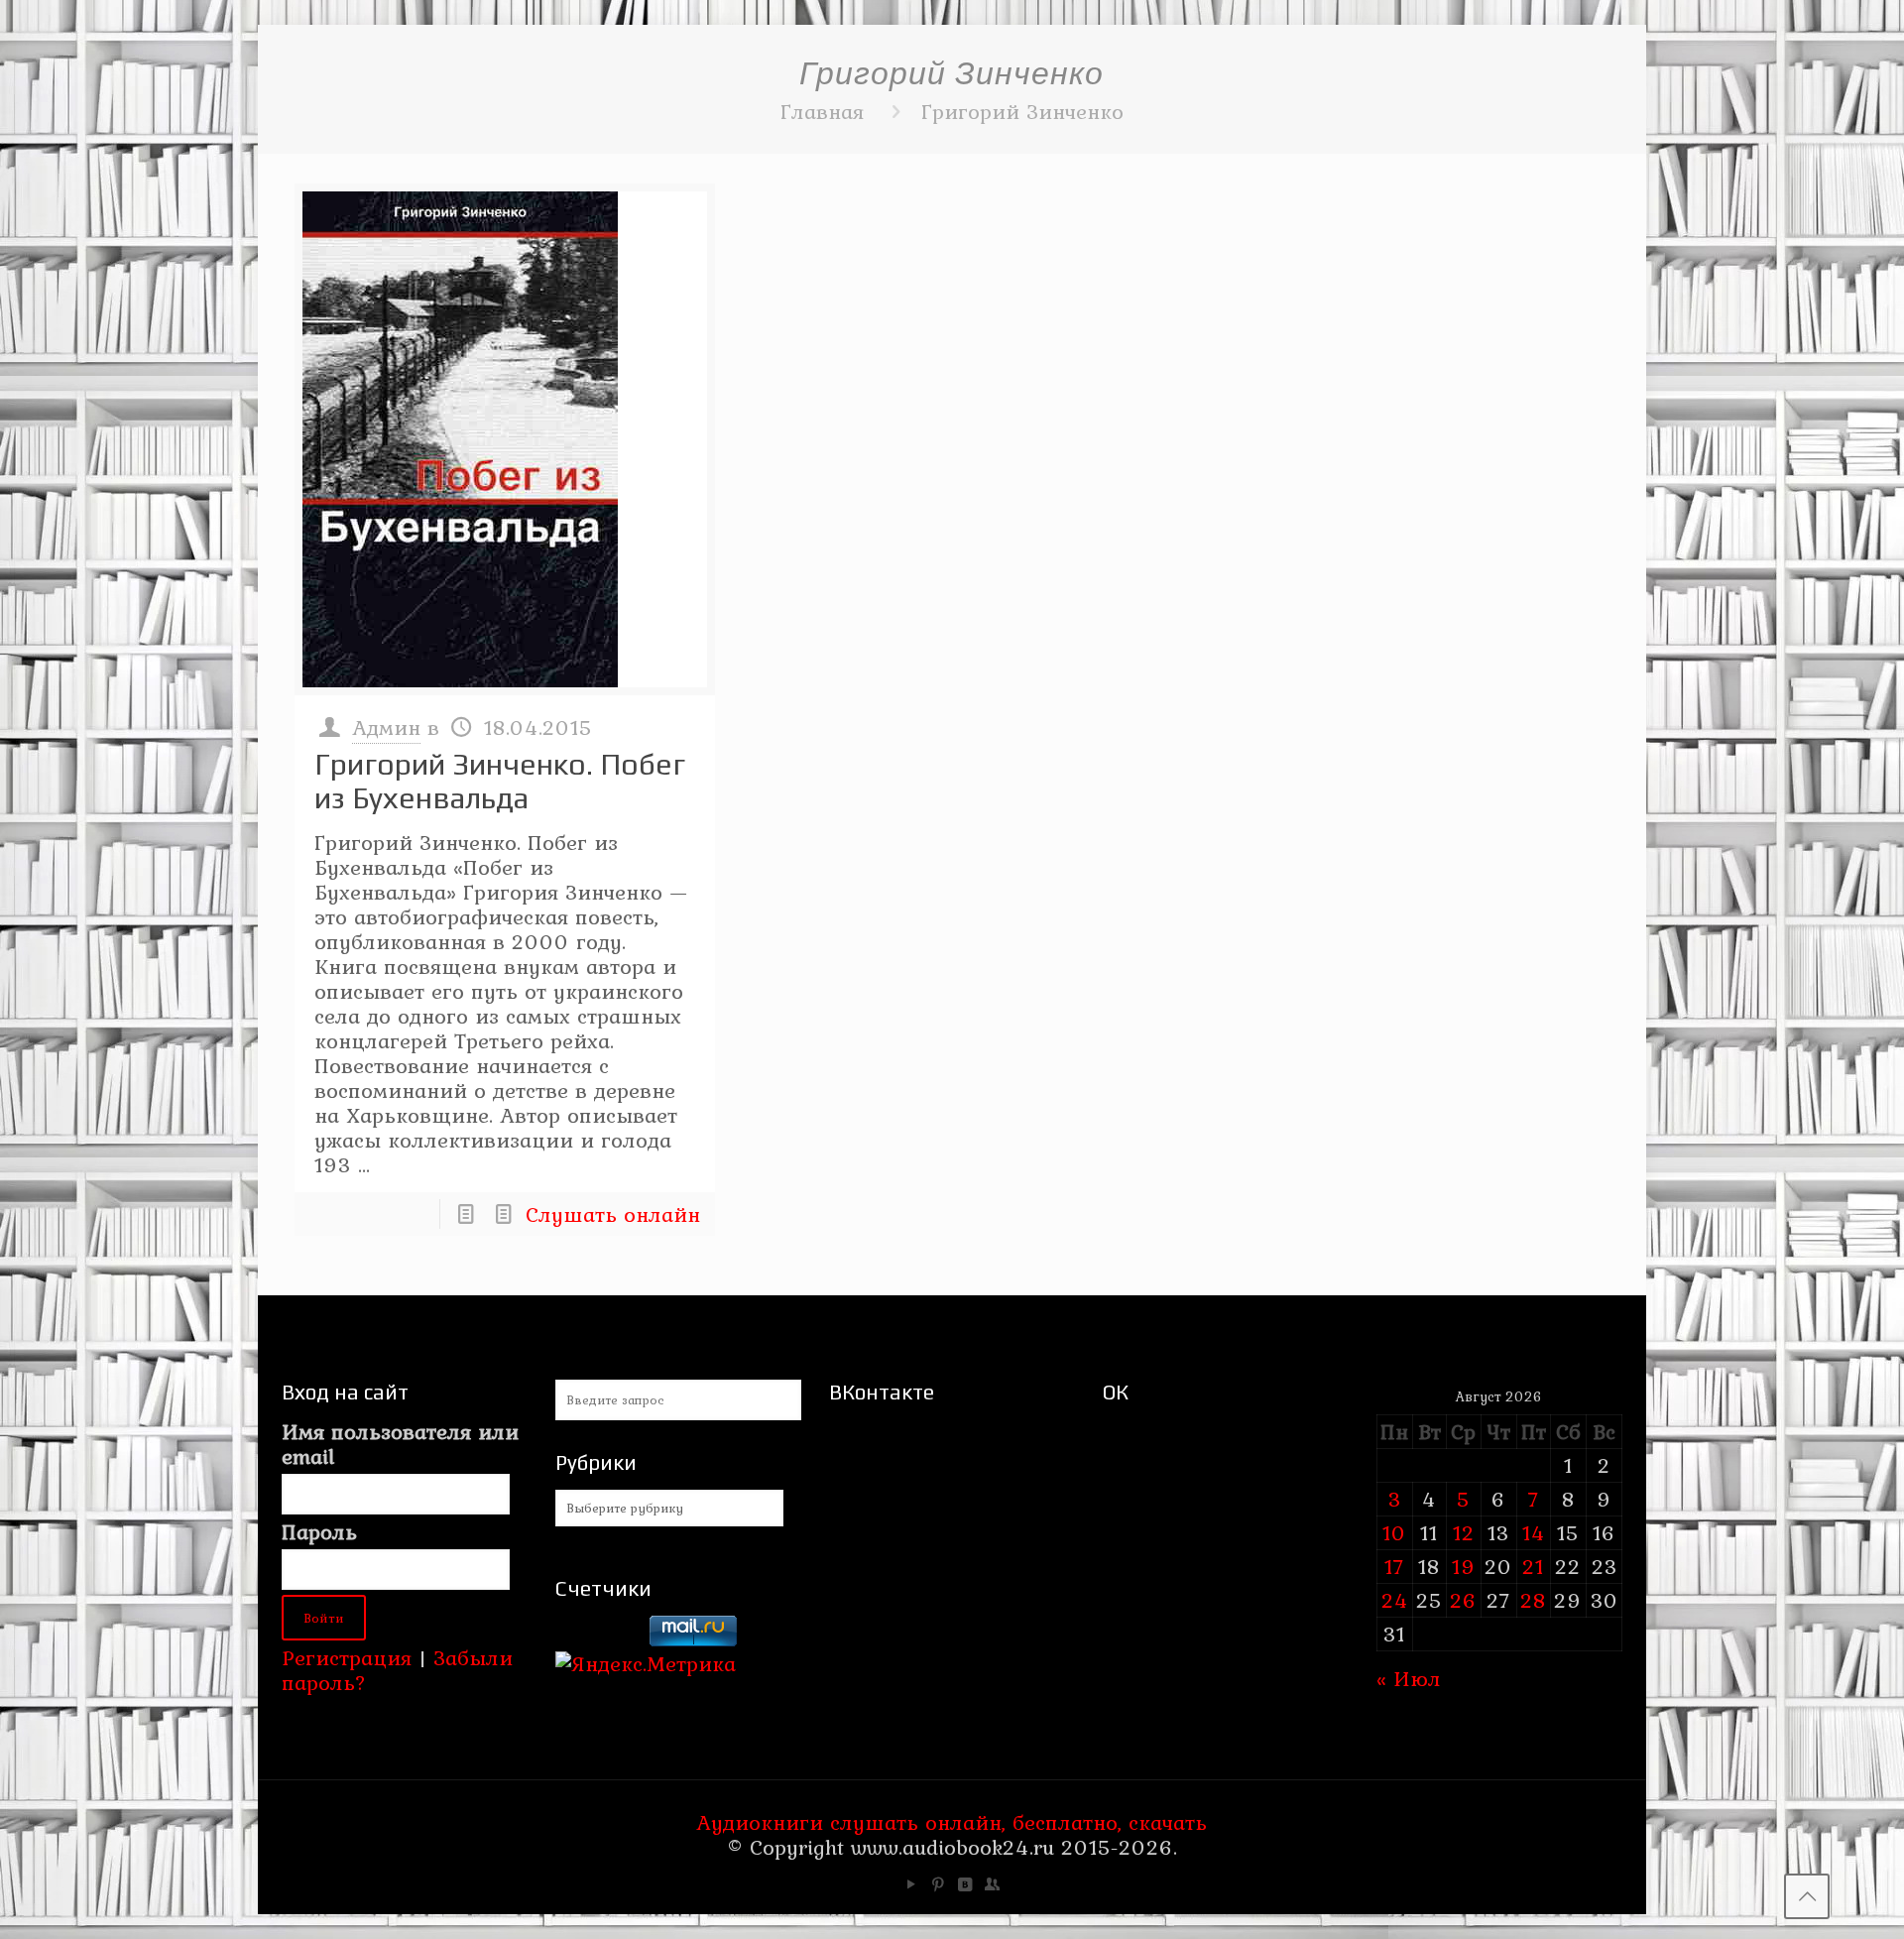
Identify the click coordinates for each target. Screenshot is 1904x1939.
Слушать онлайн (613, 1214)
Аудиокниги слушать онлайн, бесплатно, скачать (952, 1822)
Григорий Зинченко (1022, 111)
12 (1464, 1532)
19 (1464, 1566)
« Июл (1409, 1678)
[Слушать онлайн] (505, 439)
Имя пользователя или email (400, 1444)
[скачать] (599, 1638)
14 (1534, 1532)
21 (1533, 1566)
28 (1533, 1600)
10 (1394, 1532)
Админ (386, 727)
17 (1394, 1566)
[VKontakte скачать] (965, 1884)
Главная (822, 111)
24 (1395, 1600)
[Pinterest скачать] (939, 1884)
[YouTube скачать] (912, 1884)
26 (1463, 1600)
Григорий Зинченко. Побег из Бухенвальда (500, 781)
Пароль (319, 1532)
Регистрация (347, 1657)
